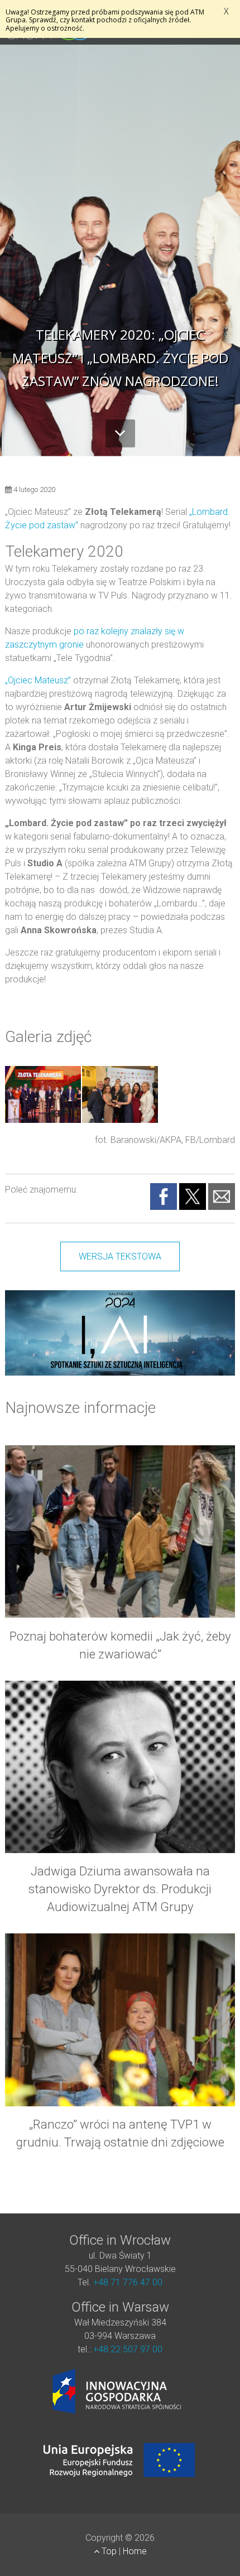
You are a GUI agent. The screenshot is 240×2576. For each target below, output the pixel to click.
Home (135, 2551)
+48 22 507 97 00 (128, 2349)
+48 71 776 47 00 (128, 2282)
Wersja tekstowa (120, 1256)
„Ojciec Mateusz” (38, 680)
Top (109, 2551)
